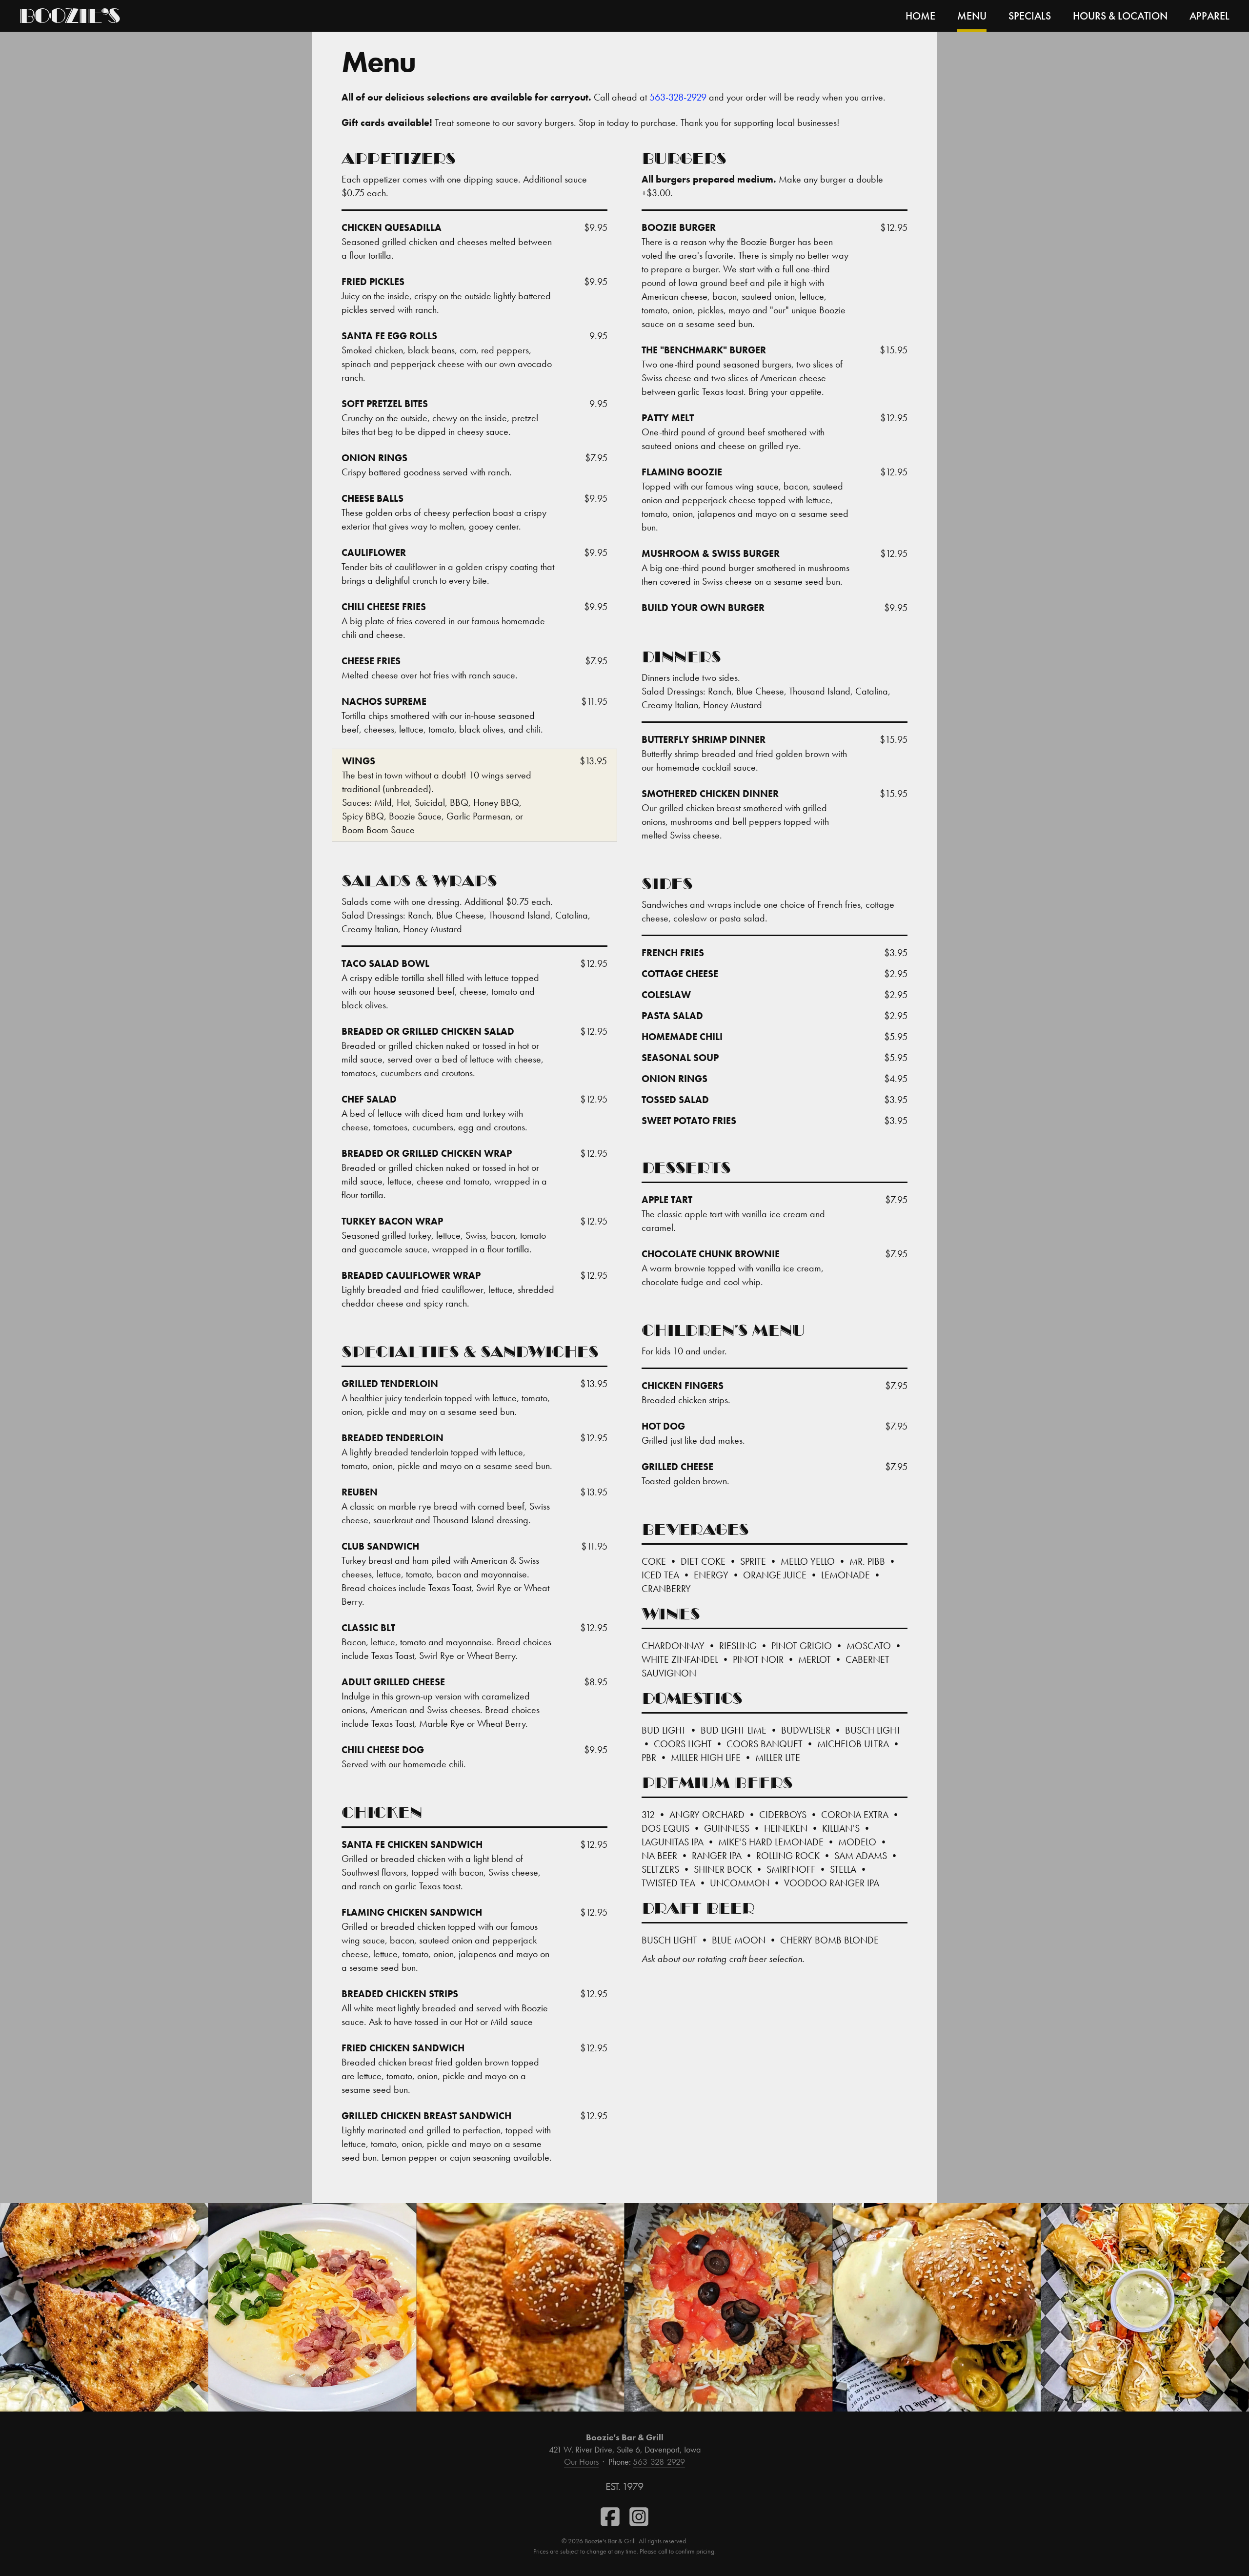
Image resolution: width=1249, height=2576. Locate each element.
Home (920, 16)
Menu (972, 16)
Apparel (1209, 16)
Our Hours (581, 2462)
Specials (1030, 16)
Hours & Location (1120, 16)
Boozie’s (69, 18)
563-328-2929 (678, 97)
